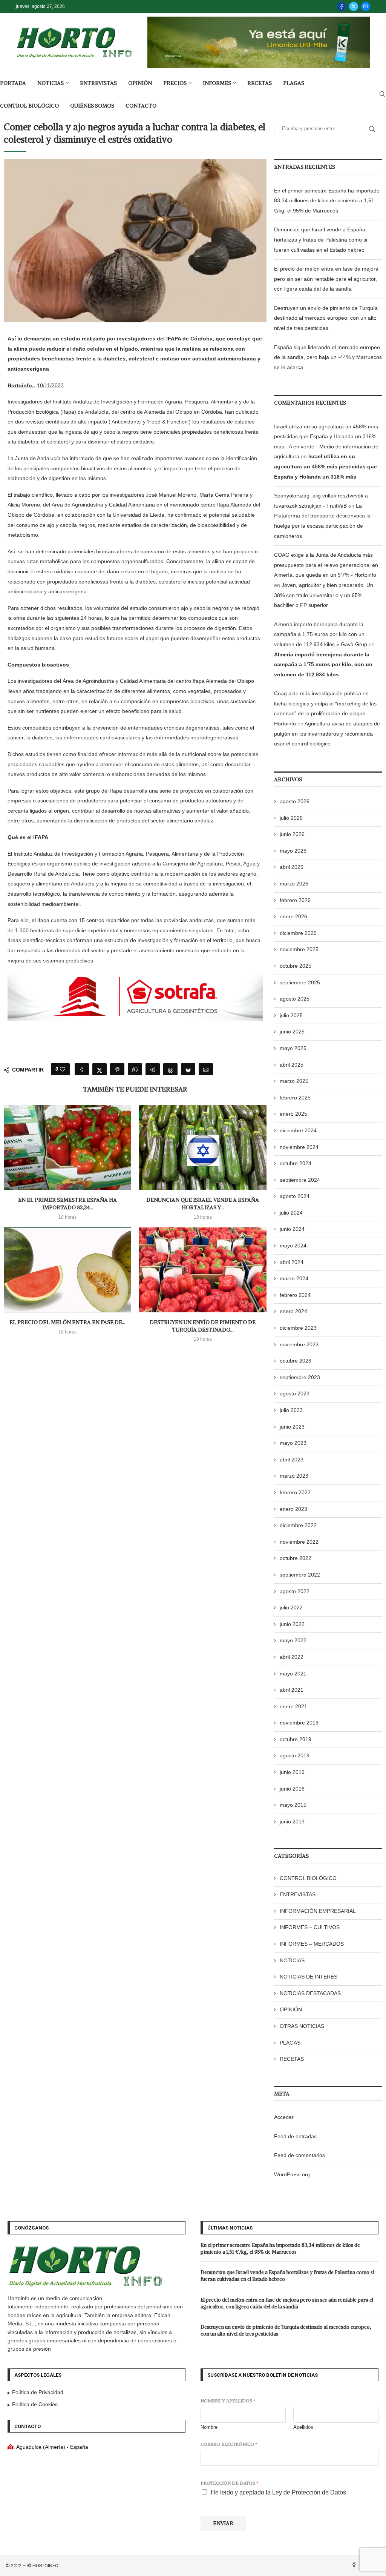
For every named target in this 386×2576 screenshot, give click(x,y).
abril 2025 (292, 1065)
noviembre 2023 (299, 1344)
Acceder (284, 2117)
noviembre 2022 (299, 1542)
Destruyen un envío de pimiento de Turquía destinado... (203, 1326)
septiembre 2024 (300, 1180)
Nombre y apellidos (228, 2401)
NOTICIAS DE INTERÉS (309, 1977)
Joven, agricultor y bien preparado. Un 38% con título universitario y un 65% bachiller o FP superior (324, 595)
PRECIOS (175, 83)
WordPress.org (292, 2174)
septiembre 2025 (300, 982)
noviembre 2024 (299, 1147)
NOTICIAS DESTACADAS (310, 1993)
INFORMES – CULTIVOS (310, 1927)
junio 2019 (292, 1772)
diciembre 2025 (298, 933)
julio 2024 (291, 1213)
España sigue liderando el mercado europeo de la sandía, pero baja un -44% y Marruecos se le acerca (328, 357)
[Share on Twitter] (100, 1069)
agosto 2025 (295, 999)
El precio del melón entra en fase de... (67, 1322)
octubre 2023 (296, 1361)
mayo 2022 (293, 1640)
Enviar (223, 2523)
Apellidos (303, 2427)
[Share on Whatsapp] (135, 1069)
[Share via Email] (206, 1069)
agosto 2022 (295, 1591)
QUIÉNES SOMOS (92, 106)
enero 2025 (293, 1114)
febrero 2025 (295, 1098)
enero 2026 (293, 916)
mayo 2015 (293, 1805)
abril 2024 (292, 1262)
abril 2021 (292, 1690)
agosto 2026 (295, 801)
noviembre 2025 (299, 949)
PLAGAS (294, 83)
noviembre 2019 (299, 1723)
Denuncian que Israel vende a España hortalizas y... (203, 1204)
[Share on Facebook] (82, 1069)
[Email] (366, 6)
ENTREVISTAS (98, 83)
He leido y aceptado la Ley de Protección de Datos (278, 2492)
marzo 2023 (294, 1476)
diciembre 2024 (298, 1130)
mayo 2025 (293, 1048)
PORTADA (13, 83)
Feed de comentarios (299, 2155)
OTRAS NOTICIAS (302, 2026)
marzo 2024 (294, 1278)
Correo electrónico (229, 2444)
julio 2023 (291, 1410)
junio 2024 (292, 1229)
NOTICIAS (51, 83)
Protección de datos (229, 2483)
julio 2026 (291, 818)
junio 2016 (292, 1789)
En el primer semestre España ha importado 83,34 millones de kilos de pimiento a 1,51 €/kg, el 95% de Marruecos (327, 201)
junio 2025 (292, 1032)
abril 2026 (292, 867)
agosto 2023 (295, 1393)
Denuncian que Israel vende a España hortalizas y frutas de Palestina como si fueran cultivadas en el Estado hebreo (321, 239)
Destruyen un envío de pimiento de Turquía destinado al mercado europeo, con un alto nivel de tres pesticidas (326, 318)
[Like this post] (63, 1069)
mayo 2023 (293, 1443)
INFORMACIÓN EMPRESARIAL (318, 1911)
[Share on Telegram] (153, 1069)
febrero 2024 (295, 1295)
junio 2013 (292, 1822)
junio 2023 (292, 1427)
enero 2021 (293, 1706)
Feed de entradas (295, 2136)
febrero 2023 (295, 1492)
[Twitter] (354, 6)
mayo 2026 (293, 851)
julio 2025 (291, 1015)
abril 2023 (292, 1460)
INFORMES (217, 83)
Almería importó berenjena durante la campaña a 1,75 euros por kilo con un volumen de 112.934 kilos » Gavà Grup (321, 634)
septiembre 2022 (300, 1575)
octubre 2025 (296, 966)
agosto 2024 (295, 1196)
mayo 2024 (293, 1246)
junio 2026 (292, 834)
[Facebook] (342, 6)
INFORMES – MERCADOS (312, 1944)
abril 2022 (292, 1657)
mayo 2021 (293, 1674)
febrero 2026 (295, 900)
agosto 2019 (295, 1755)
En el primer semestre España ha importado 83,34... (67, 1204)
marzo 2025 (294, 1081)
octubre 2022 (296, 1558)
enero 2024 (293, 1311)
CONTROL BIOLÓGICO (29, 106)
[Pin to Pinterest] (117, 1069)
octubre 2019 (296, 1739)
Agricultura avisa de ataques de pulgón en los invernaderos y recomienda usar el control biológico (327, 734)
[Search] (382, 94)
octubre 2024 (296, 1163)
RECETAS (260, 83)
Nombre (209, 2427)
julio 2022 (291, 1607)
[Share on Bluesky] (188, 1069)
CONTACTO (141, 106)
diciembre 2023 (298, 1328)
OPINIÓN (140, 83)
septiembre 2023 (300, 1377)
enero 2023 (293, 1509)
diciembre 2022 (298, 1525)
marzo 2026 (294, 884)
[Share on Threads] (170, 1069)
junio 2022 (292, 1624)
